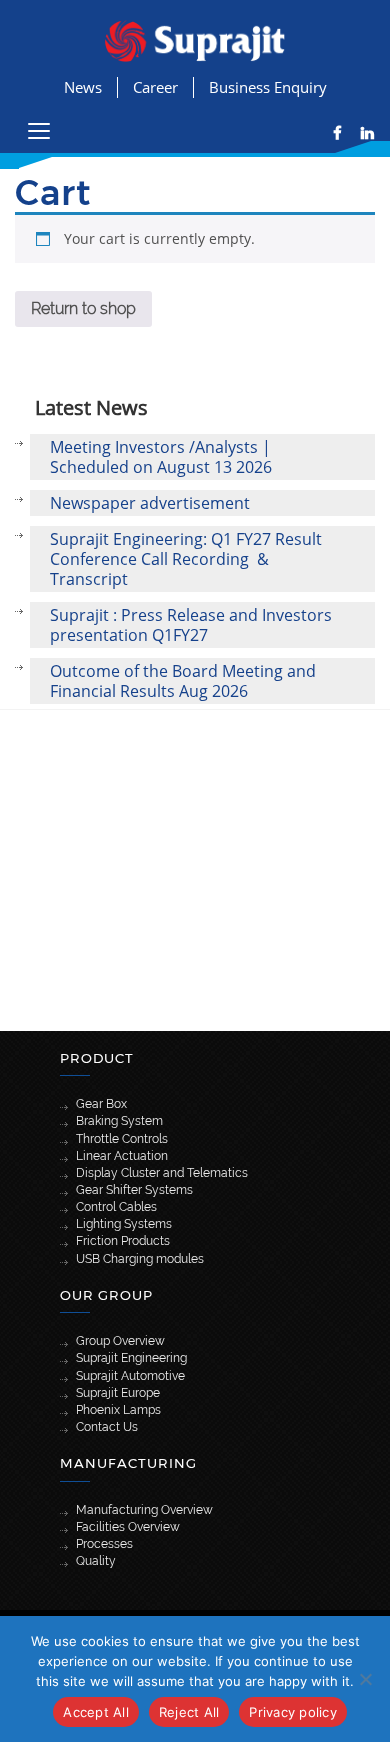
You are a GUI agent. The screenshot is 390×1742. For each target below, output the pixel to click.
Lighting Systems (124, 1224)
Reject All (189, 1712)
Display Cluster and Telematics (162, 1173)
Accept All (96, 1712)
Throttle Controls (122, 1139)
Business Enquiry (268, 87)
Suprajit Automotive (130, 1376)
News (83, 87)
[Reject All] (365, 1679)
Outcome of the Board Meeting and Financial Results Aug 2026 (183, 681)
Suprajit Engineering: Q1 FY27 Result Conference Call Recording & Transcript (186, 559)
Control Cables (116, 1207)
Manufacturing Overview (144, 1510)
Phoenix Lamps (118, 1410)
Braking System (119, 1121)
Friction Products (123, 1241)
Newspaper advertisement (150, 503)
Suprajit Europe (118, 1393)
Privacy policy (293, 1712)
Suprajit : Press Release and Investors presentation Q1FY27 (191, 625)
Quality (96, 1561)
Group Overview (120, 1341)
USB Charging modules (140, 1259)
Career (155, 87)
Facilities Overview (128, 1527)
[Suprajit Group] (195, 39)
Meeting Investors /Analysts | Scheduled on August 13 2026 (161, 457)
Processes (104, 1544)
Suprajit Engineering (131, 1358)
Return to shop (83, 308)
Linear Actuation (122, 1156)
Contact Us (107, 1427)
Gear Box (101, 1104)
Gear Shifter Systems (134, 1190)
